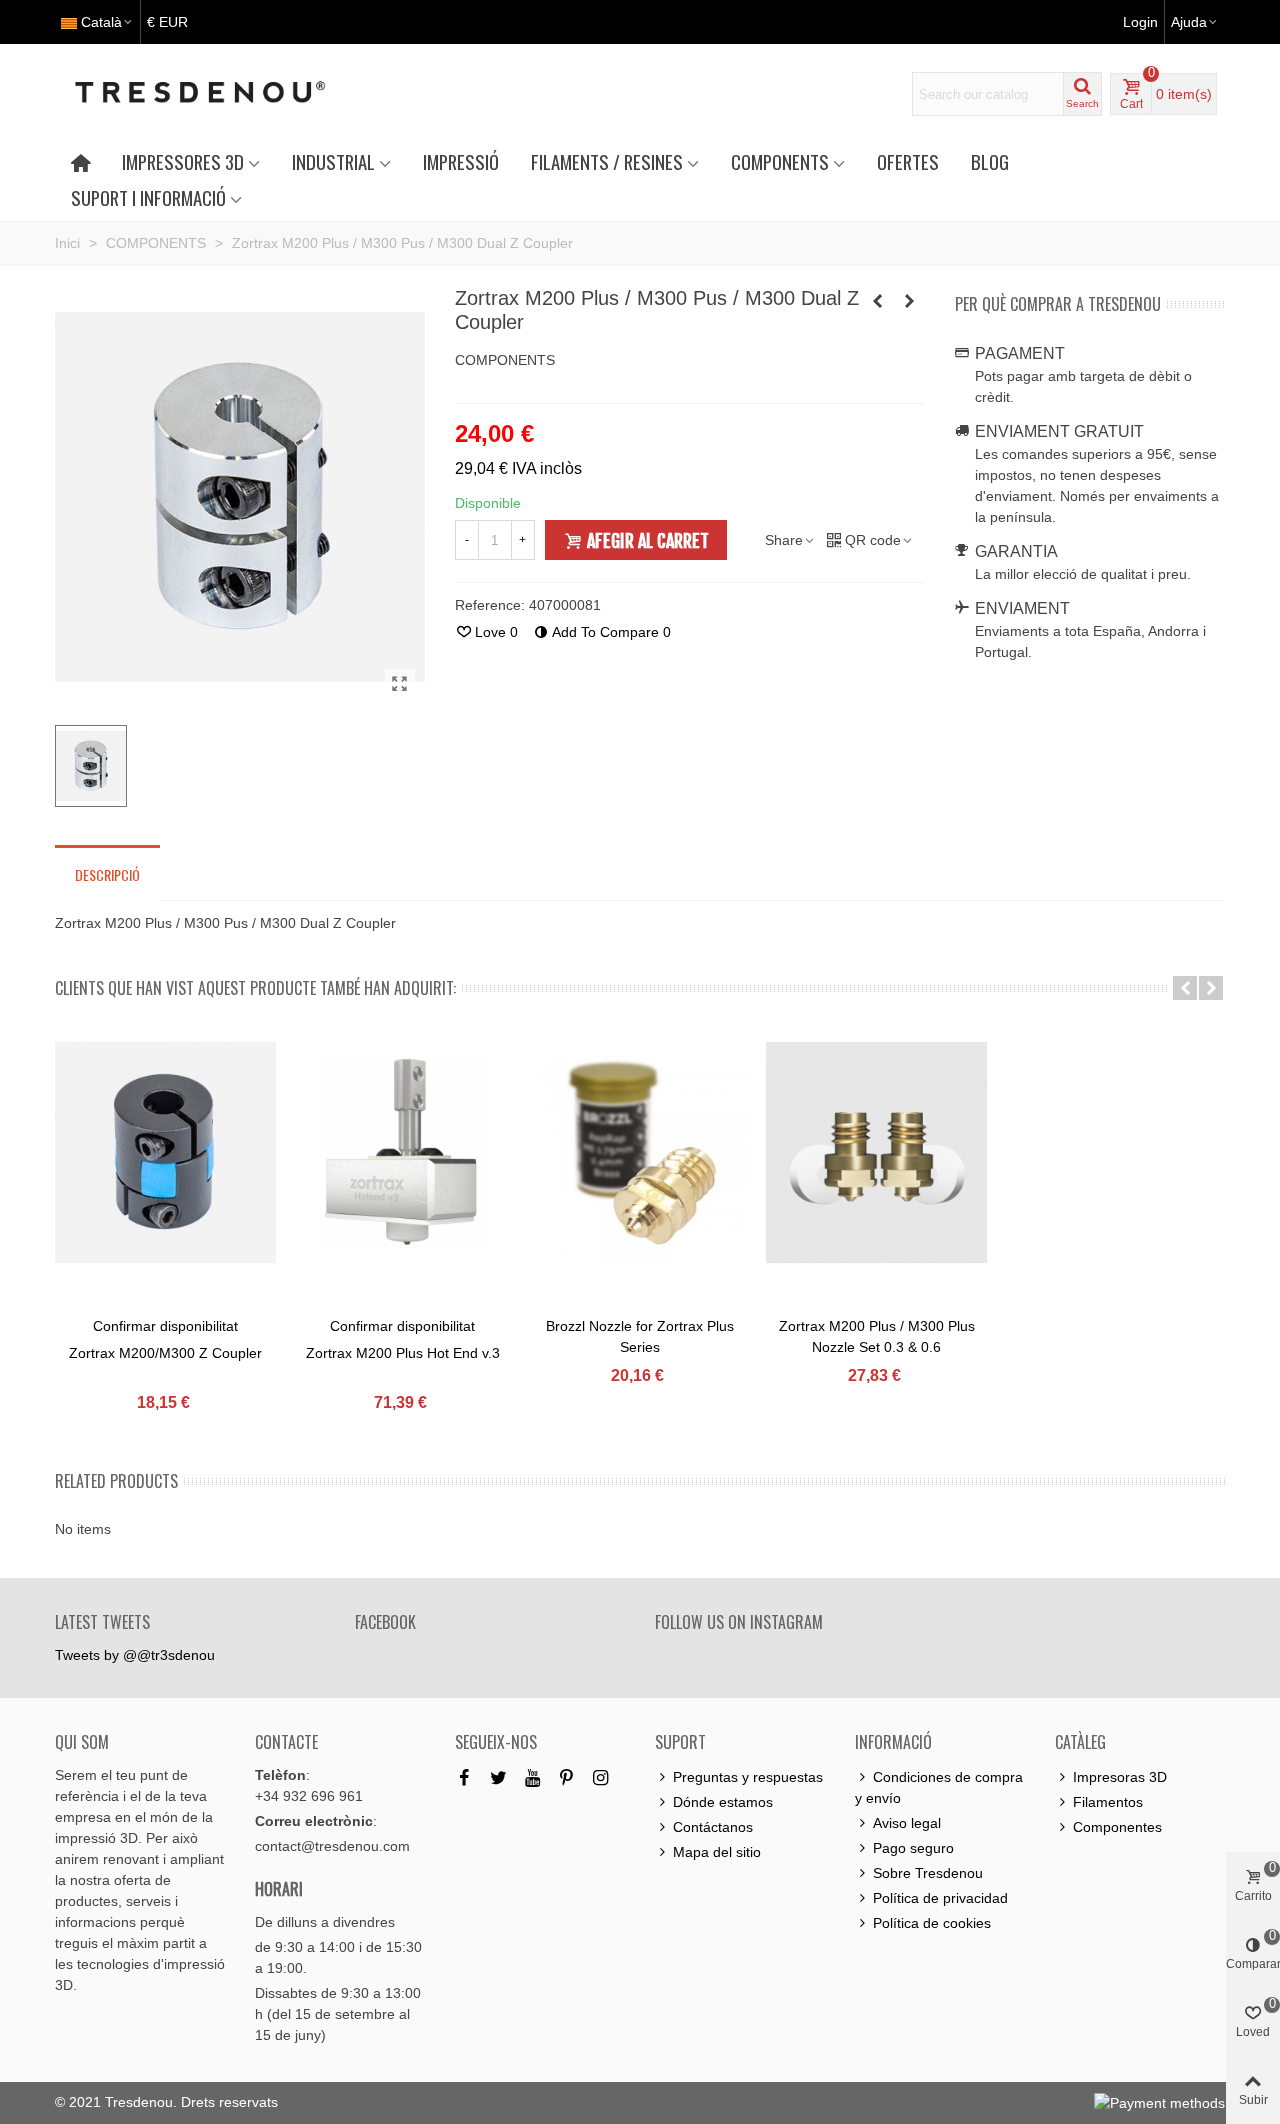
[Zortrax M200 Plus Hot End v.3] (402, 1152)
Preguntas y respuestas (748, 1777)
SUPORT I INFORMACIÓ (148, 197)
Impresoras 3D (1120, 1777)
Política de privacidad (940, 1898)
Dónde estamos (723, 1802)
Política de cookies (932, 1923)
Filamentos (1108, 1802)
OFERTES (908, 161)
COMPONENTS (780, 161)
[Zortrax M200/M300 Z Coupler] (165, 1152)
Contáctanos (713, 1827)
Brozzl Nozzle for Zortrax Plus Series (640, 1336)
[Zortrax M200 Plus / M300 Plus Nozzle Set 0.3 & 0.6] (876, 1152)
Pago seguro (913, 1848)
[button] (1185, 988)
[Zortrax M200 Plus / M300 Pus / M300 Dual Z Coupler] (400, 684)
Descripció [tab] (107, 874)
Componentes (1117, 1827)
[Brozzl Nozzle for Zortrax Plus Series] (639, 1152)
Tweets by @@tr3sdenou (135, 1655)
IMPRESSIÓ (461, 161)
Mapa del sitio (717, 1852)
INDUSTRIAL (333, 161)
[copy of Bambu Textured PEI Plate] (910, 301)
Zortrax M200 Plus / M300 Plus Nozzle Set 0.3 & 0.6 (877, 1336)
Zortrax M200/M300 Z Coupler (165, 1353)
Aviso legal (907, 1823)
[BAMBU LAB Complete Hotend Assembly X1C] (878, 301)
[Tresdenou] (224, 94)
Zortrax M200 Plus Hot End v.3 (403, 1353)
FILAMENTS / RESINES (607, 161)
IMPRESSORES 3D (183, 161)
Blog (990, 161)
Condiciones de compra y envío (939, 1787)
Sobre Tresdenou (928, 1873)
